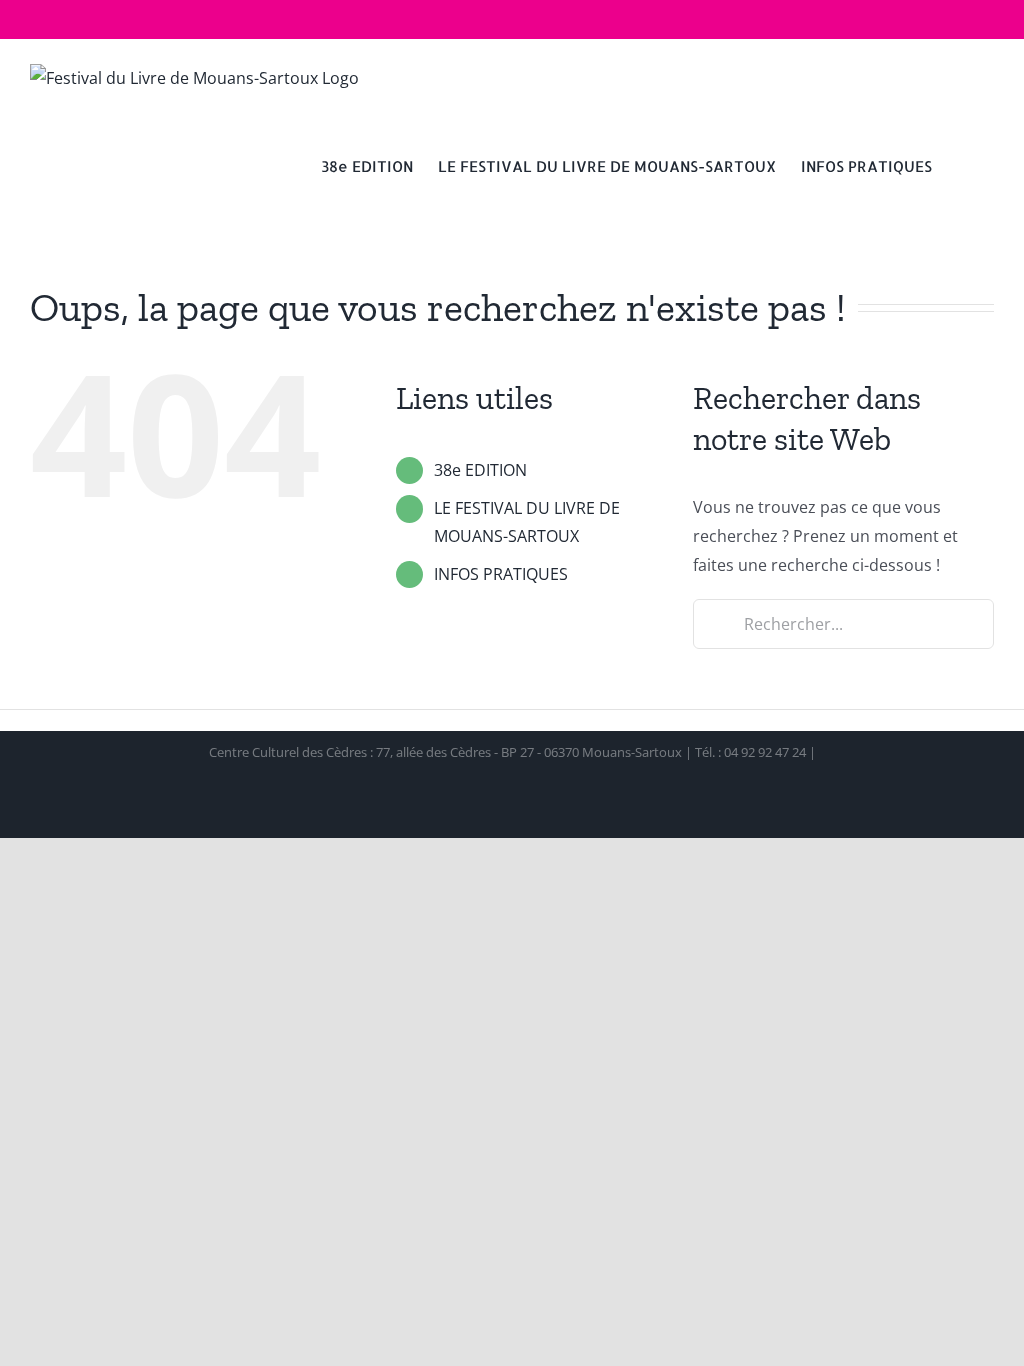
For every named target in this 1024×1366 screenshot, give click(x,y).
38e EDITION (480, 470)
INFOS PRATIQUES (501, 574)
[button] (963, 165)
